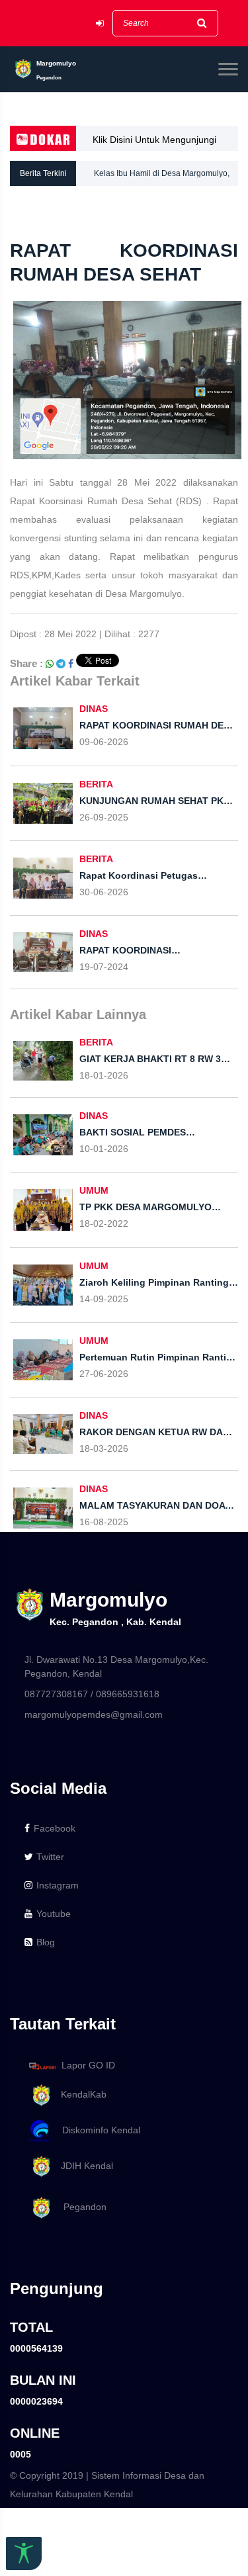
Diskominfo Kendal (97, 2130)
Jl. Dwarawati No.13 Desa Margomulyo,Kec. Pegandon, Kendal (116, 1666)
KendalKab (80, 2094)
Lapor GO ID (88, 2065)
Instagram (58, 1885)
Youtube (54, 1914)
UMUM (94, 1190)
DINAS (94, 709)
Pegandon (80, 2207)
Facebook (55, 1828)
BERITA (96, 784)
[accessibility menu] (24, 2554)
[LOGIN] (100, 23)
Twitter (50, 1857)
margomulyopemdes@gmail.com (94, 1714)
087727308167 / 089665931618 (92, 1694)
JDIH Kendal (83, 2166)
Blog (46, 1942)
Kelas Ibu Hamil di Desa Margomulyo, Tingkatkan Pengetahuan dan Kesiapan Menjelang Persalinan (165, 177)
